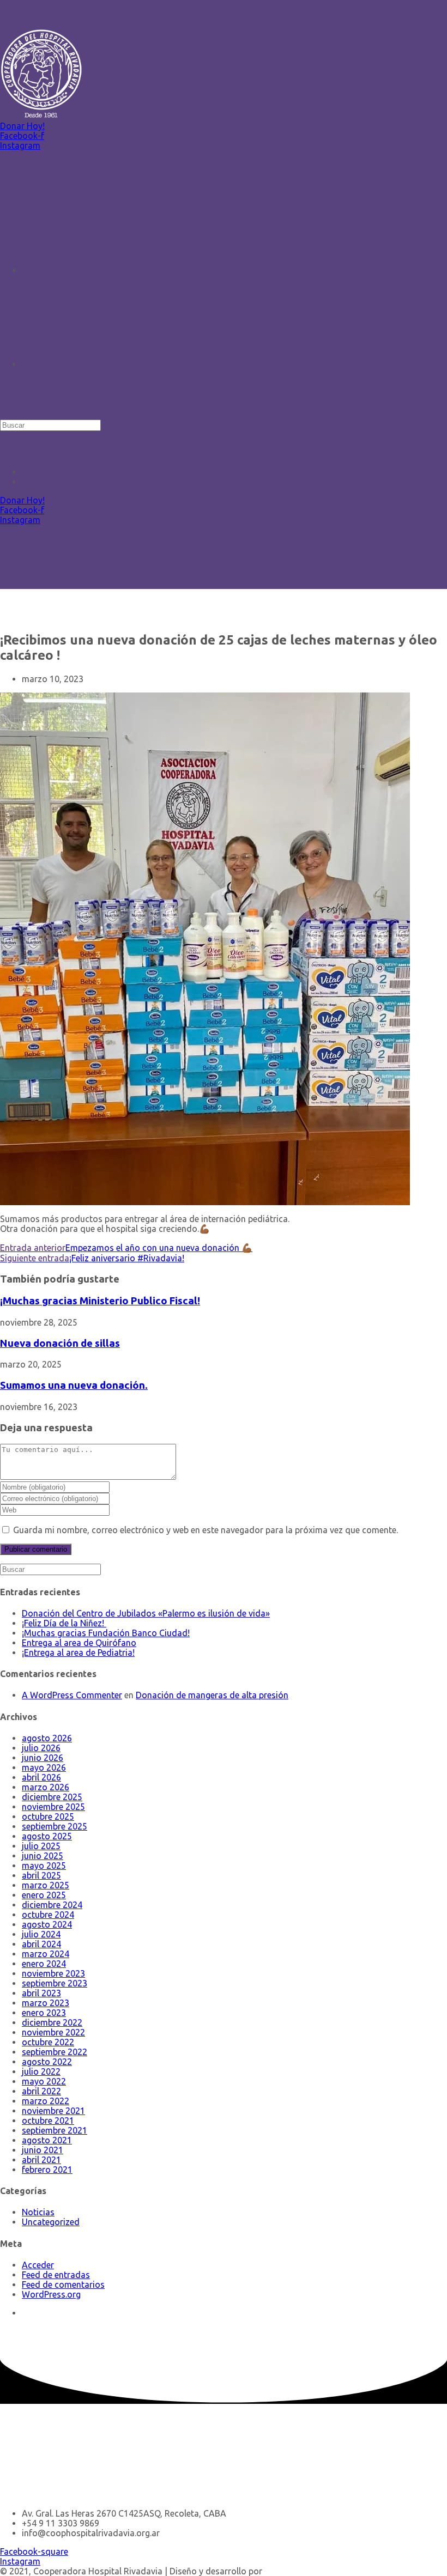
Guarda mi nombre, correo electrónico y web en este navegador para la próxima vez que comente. (206, 1530)
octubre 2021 (48, 2121)
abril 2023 (41, 1993)
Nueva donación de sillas (60, 1343)
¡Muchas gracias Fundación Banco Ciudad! (106, 1633)
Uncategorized (51, 2222)
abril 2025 (41, 1875)
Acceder (38, 2265)
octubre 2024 (48, 1915)
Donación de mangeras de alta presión (212, 1695)
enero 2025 (44, 1895)
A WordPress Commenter (72, 1695)
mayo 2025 (44, 1866)
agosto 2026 (47, 1738)
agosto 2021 (47, 2140)
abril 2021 (41, 2160)
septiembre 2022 (55, 2052)
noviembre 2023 (53, 1973)
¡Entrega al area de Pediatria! (78, 1652)
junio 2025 (43, 1856)
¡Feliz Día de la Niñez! (64, 1623)
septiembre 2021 (55, 2130)
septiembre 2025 (55, 1826)
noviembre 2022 (53, 2032)
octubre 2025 (48, 1816)
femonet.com (291, 2571)
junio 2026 (43, 1758)
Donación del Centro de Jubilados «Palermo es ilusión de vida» (146, 1613)
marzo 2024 (46, 1954)
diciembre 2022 (52, 2022)
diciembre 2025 (52, 1797)
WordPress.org (51, 2294)
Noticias (38, 2212)
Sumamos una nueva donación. (74, 1385)
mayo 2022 (44, 2081)
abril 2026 (41, 1777)
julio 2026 (41, 1748)
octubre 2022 (48, 2042)
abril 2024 (41, 1944)
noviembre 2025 (53, 1807)
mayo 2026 (44, 1767)
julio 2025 (41, 1846)
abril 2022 (41, 2091)
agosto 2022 (47, 2062)
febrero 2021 (47, 2170)
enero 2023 (44, 2013)
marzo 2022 (46, 2101)
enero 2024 (44, 1964)
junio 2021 (43, 2150)
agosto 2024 (47, 1924)
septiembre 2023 (55, 1983)
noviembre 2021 (53, 2111)
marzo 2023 (46, 2003)
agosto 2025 (47, 1836)
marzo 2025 (46, 1885)
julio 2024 (41, 1934)
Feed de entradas (56, 2275)
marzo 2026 (46, 1787)
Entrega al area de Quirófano (79, 1643)
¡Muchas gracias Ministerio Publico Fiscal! (100, 1301)
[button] (22, 126)
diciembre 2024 (52, 1905)
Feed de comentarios (63, 2285)
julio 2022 (41, 2071)
